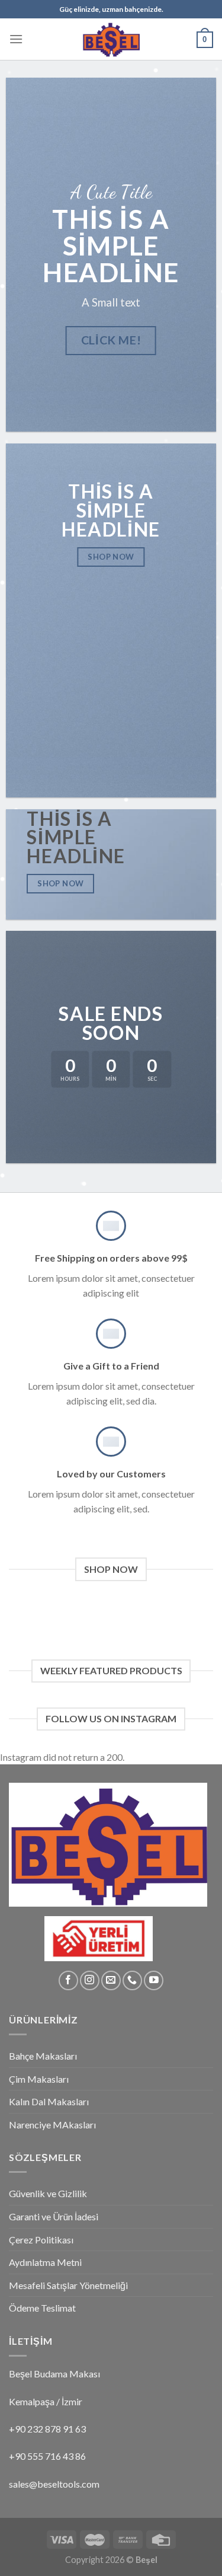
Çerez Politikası (41, 2240)
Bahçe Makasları (43, 2056)
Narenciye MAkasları (52, 2125)
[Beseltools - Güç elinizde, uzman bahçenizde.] (111, 39)
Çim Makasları (39, 2079)
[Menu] (16, 39)
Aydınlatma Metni (45, 2262)
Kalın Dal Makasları (49, 2101)
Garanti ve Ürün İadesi (54, 2216)
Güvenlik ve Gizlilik (48, 2193)
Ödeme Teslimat (42, 2308)
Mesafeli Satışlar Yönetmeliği (68, 2285)
